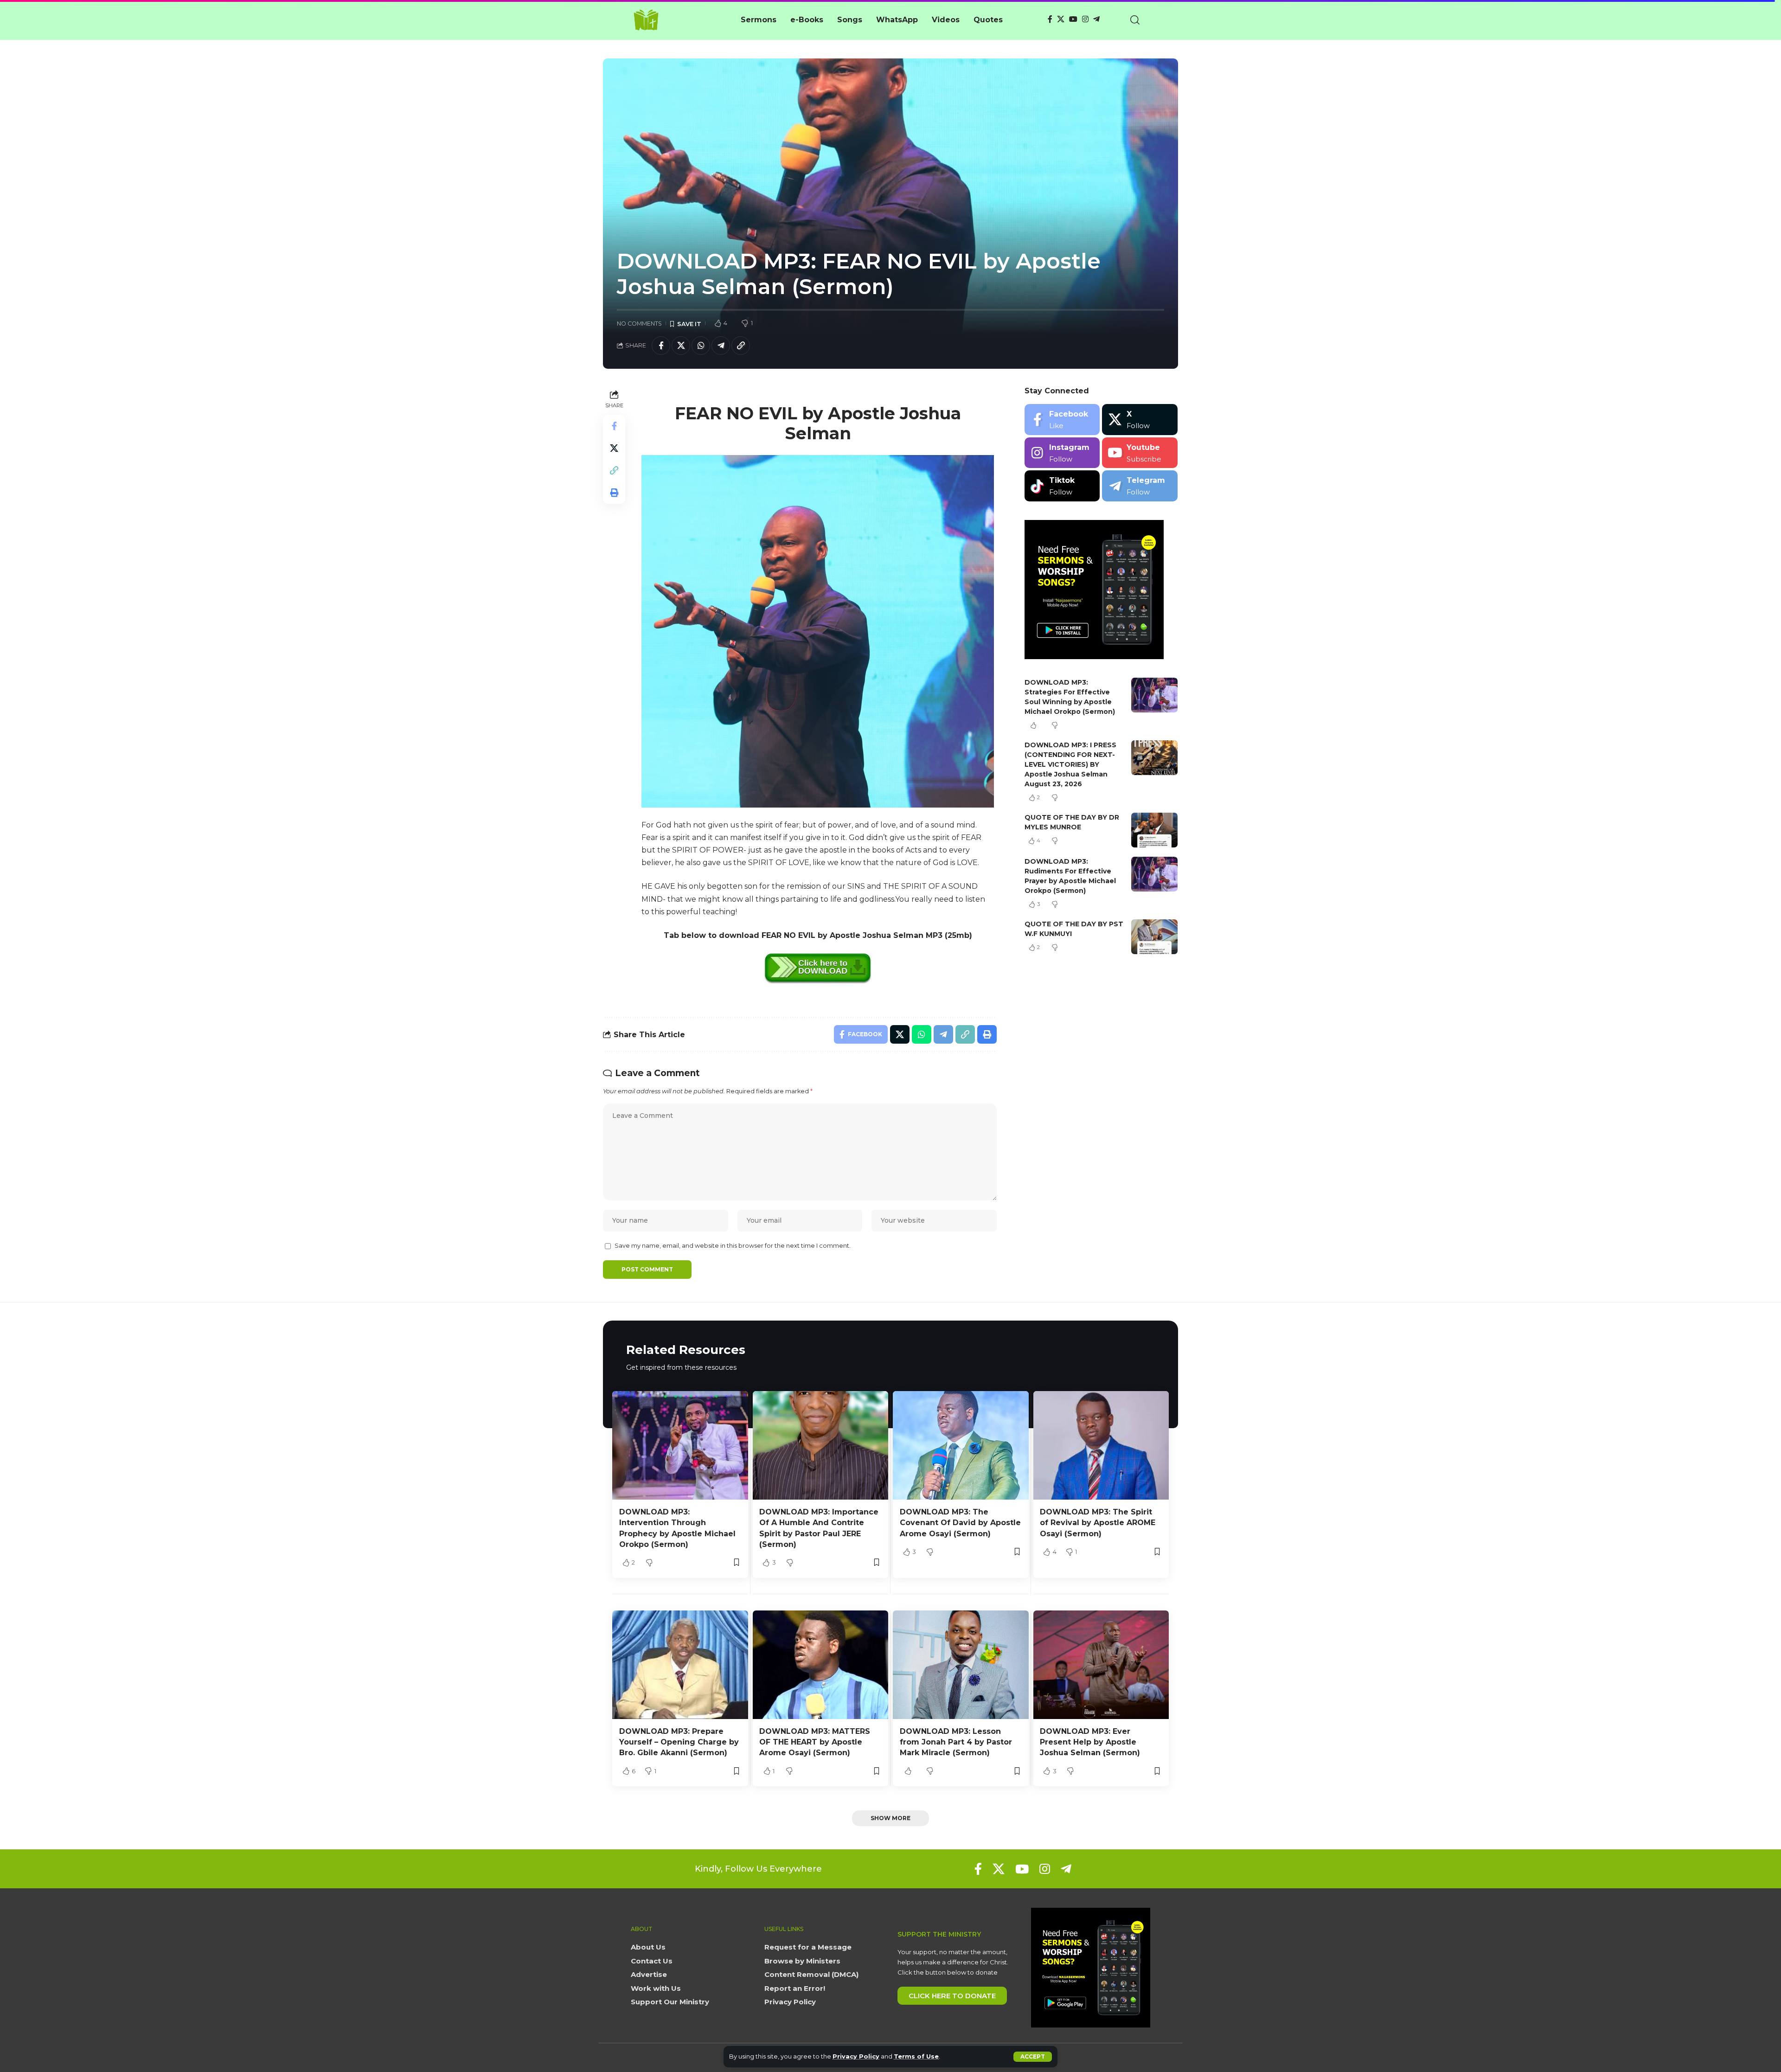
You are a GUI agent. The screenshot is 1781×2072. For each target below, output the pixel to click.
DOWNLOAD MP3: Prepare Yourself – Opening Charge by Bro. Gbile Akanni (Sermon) (679, 1742)
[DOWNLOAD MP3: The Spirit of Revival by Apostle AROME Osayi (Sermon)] (1101, 1445)
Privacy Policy (856, 2056)
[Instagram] (1085, 19)
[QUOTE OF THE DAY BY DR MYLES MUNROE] (1154, 830)
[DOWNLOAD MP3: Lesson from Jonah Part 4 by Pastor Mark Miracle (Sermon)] (961, 1665)
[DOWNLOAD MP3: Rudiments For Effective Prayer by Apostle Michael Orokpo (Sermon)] (1154, 874)
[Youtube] (1140, 453)
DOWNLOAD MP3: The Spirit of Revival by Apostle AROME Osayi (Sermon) (1098, 1523)
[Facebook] (1050, 19)
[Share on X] (681, 346)
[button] (1033, 2057)
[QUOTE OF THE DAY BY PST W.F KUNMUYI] (1154, 937)
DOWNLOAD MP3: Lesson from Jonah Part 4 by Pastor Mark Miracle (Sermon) (956, 1742)
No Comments (639, 324)
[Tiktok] (1062, 486)
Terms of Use (916, 2056)
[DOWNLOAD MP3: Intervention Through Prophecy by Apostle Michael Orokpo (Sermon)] (680, 1445)
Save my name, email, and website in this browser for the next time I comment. (733, 1246)
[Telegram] (1096, 19)
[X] (1061, 19)
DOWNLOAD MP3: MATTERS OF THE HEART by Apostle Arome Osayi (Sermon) (815, 1742)
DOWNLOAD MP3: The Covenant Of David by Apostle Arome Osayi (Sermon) (960, 1523)
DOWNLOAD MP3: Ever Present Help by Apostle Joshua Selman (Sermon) (1090, 1742)
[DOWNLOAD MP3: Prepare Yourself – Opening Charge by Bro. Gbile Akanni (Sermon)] (680, 1665)
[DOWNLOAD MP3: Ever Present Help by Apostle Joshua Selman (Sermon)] (1101, 1665)
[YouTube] (1073, 19)
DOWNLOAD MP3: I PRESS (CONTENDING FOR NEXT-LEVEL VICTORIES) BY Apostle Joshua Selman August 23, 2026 (1070, 764)
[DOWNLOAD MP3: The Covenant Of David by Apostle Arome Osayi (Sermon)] (961, 1445)
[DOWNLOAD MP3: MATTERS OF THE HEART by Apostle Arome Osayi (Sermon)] (821, 1665)
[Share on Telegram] (721, 346)
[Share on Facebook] (661, 346)
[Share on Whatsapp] (701, 346)
